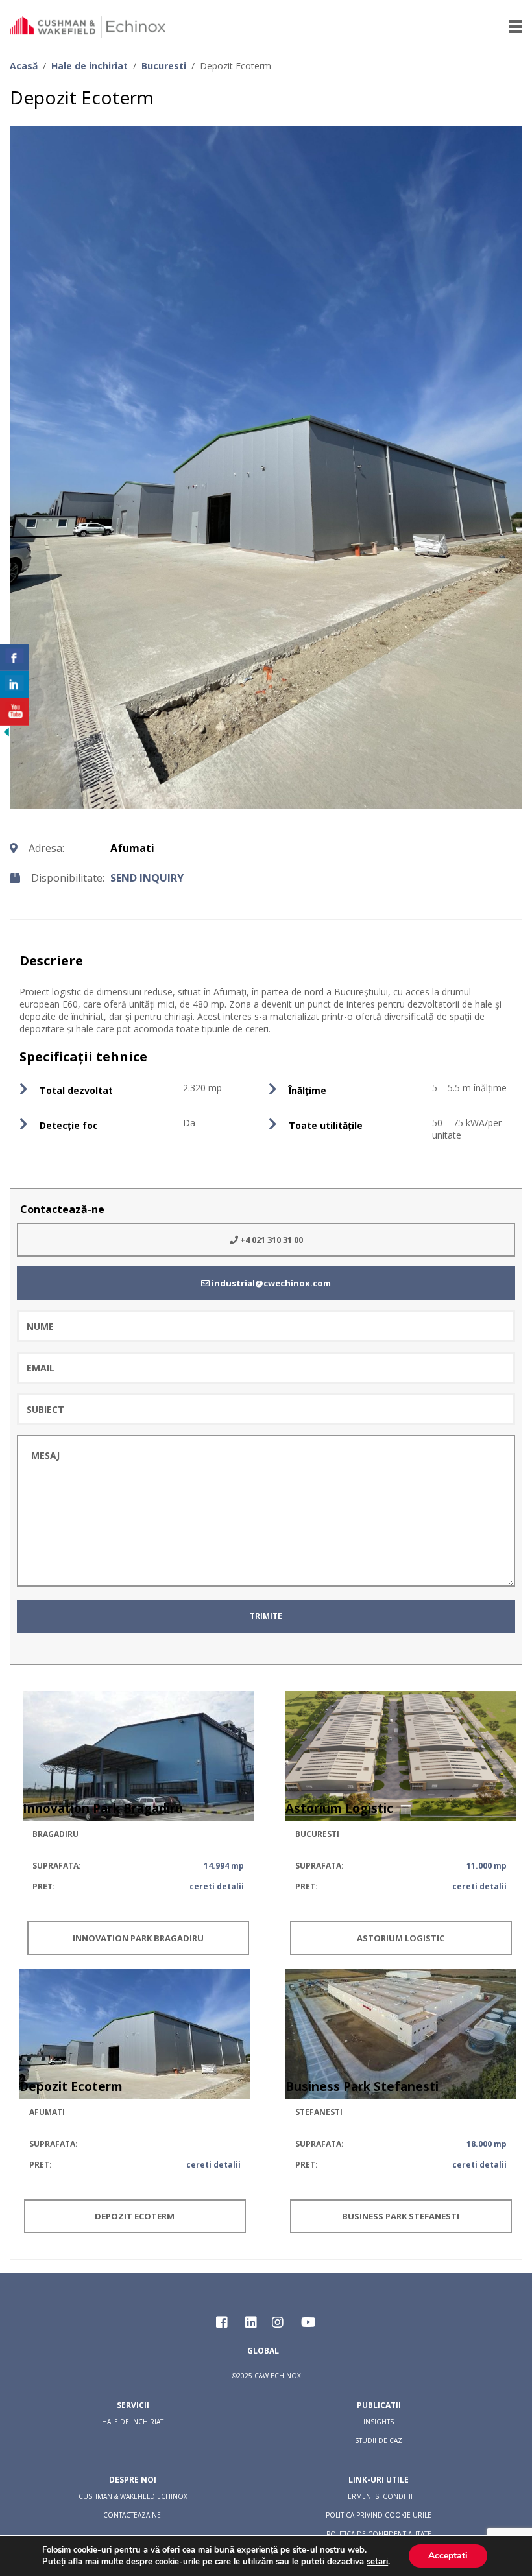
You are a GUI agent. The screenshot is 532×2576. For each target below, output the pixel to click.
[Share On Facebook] (15, 657)
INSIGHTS (379, 2422)
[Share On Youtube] (15, 712)
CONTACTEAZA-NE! (133, 2515)
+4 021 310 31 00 (271, 1240)
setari (377, 2562)
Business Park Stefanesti (401, 2216)
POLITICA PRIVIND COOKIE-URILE (379, 2515)
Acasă (24, 66)
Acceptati (448, 2556)
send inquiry (147, 878)
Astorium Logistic (401, 1938)
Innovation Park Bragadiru (138, 1938)
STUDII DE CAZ (379, 2440)
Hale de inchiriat (90, 66)
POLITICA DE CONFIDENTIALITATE (379, 2534)
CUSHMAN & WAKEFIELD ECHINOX (133, 2496)
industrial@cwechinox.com (270, 1283)
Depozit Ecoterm (135, 2216)
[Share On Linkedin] (15, 685)
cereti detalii (217, 1886)
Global (263, 2351)
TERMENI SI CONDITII (379, 2496)
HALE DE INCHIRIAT (133, 2422)
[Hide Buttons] (6, 735)
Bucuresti (164, 66)
